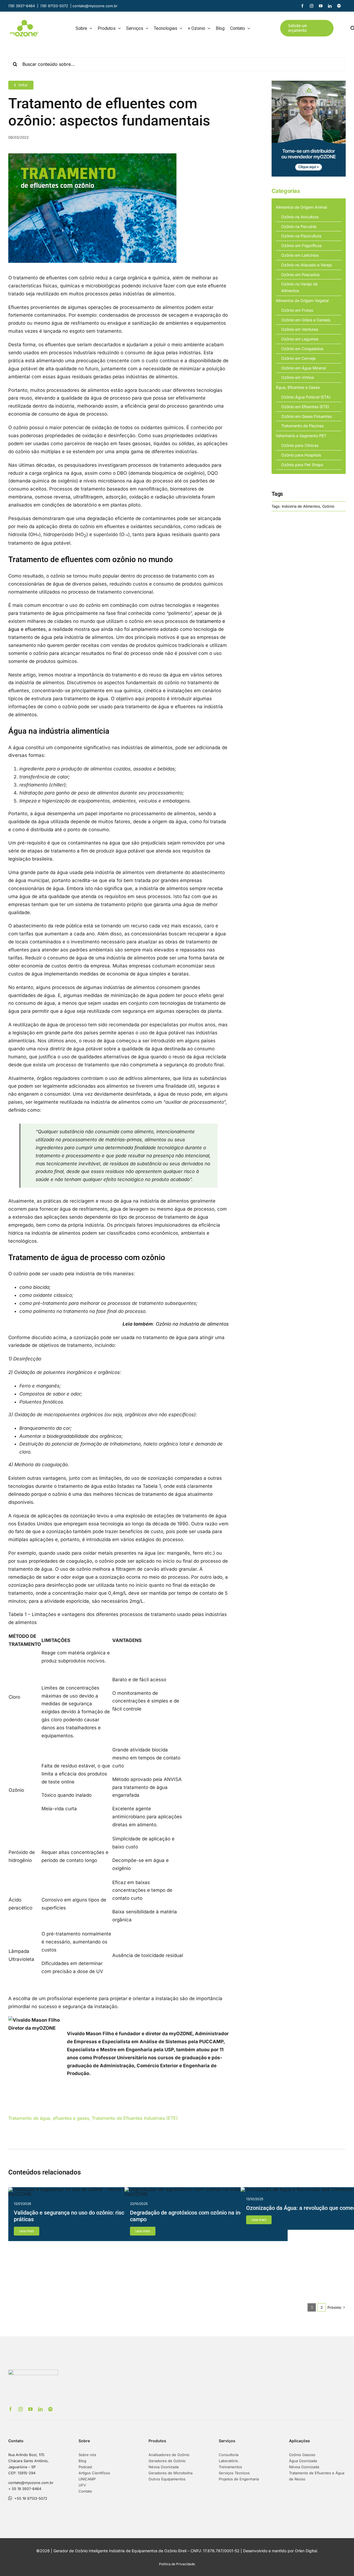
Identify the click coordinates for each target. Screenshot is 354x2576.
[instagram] (312, 6)
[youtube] (321, 6)
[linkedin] (330, 6)
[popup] (309, 83)
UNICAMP (87, 2479)
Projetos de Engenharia (239, 2479)
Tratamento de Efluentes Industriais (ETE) (135, 2118)
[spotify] (339, 6)
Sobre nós (87, 2455)
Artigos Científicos (94, 2473)
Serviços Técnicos (234, 2473)
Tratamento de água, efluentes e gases (49, 2118)
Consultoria (229, 2455)
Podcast (85, 2467)
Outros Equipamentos (167, 2479)
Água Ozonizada (303, 2461)
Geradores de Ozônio (167, 2461)
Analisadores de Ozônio (169, 2455)
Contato (85, 2491)
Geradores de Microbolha (171, 2473)
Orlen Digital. (306, 2551)
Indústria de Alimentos (301, 506)
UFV (82, 2485)
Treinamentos (230, 2467)
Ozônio (328, 506)
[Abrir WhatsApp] (340, 2562)
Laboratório (228, 2461)
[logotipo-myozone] (24, 22)
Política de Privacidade (177, 2564)
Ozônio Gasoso (302, 2455)
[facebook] (302, 6)
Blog (82, 2461)
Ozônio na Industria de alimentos (192, 1324)
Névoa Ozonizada (164, 2467)
